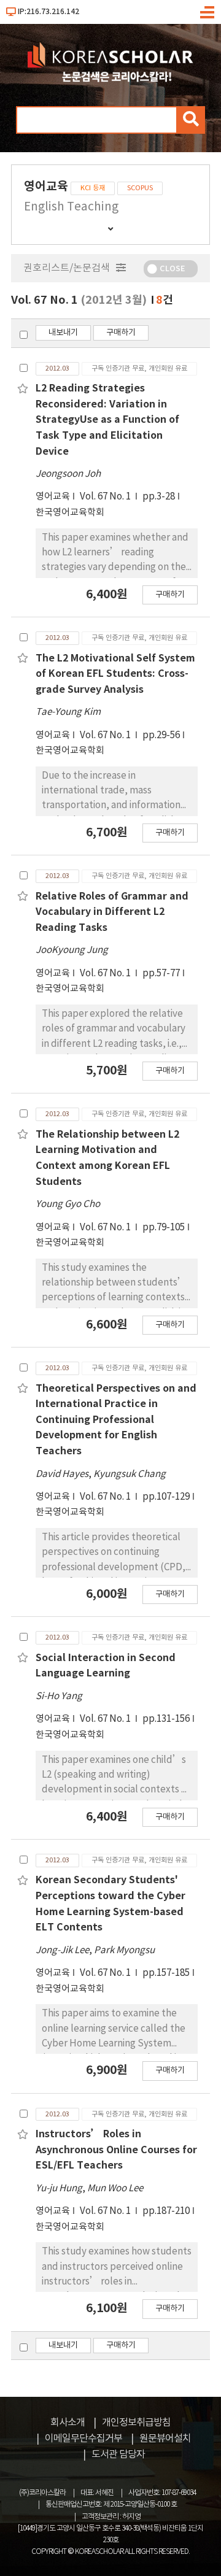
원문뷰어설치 (165, 2439)
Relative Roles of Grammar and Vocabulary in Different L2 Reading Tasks (112, 912)
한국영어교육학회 (70, 513)
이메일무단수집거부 (83, 2439)
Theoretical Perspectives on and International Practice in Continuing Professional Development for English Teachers (116, 1420)
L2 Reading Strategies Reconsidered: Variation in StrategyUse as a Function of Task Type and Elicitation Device (107, 420)
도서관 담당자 (118, 2455)
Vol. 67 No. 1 (106, 497)
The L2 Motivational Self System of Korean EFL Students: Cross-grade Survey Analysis (115, 674)
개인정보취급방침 (136, 2423)
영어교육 (53, 497)
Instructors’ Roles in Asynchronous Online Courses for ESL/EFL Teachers (116, 2150)
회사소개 (68, 2423)
